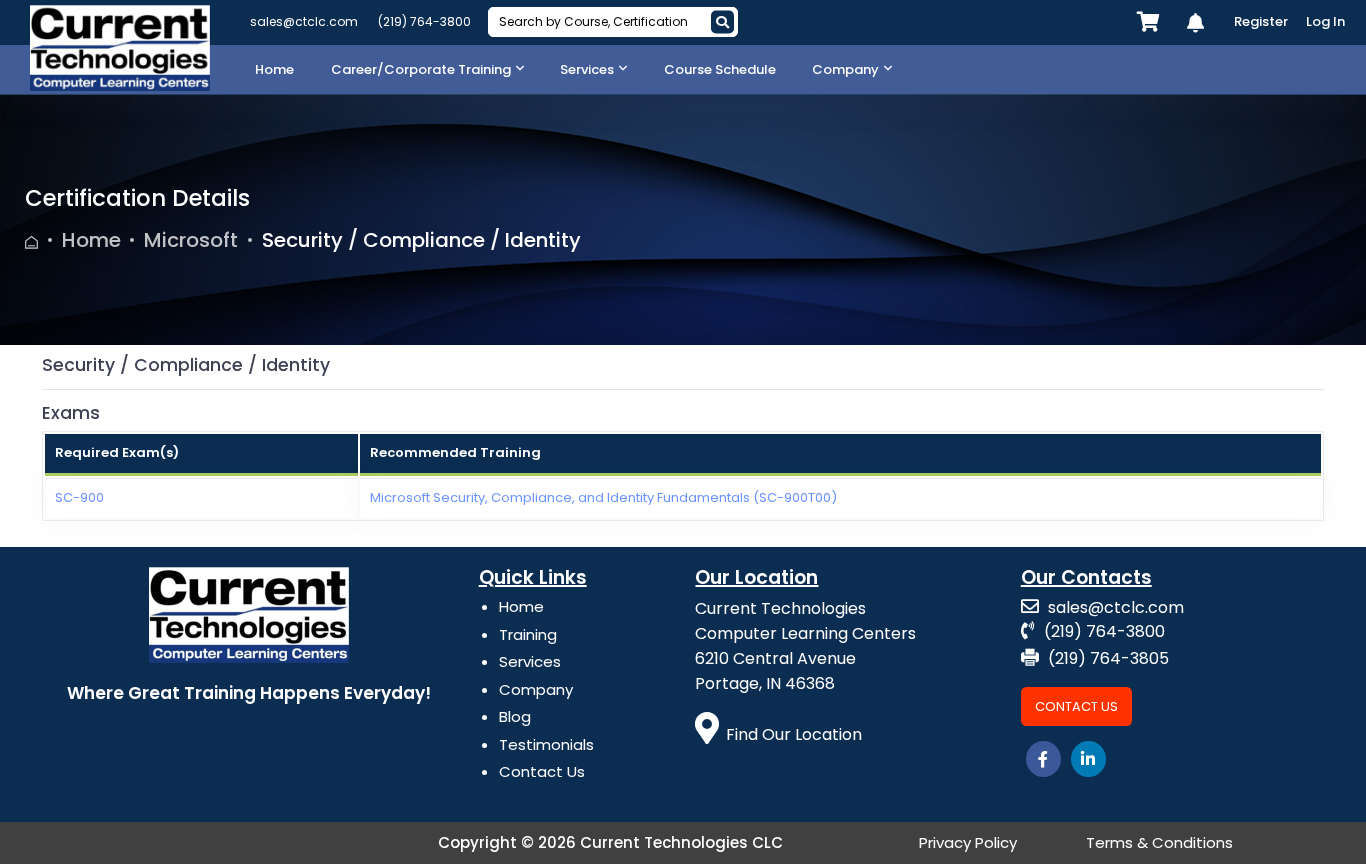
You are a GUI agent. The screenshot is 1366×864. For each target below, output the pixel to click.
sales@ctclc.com (304, 21)
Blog (515, 716)
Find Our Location (794, 734)
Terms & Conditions (1159, 842)
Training (528, 634)
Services (530, 661)
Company (536, 689)
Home (91, 240)
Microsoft (191, 240)
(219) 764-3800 (424, 21)
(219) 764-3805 (1106, 658)
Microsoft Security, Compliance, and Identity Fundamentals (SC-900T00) (603, 497)
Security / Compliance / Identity (421, 240)
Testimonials (546, 744)
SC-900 (79, 497)
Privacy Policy (968, 842)
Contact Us (542, 771)
